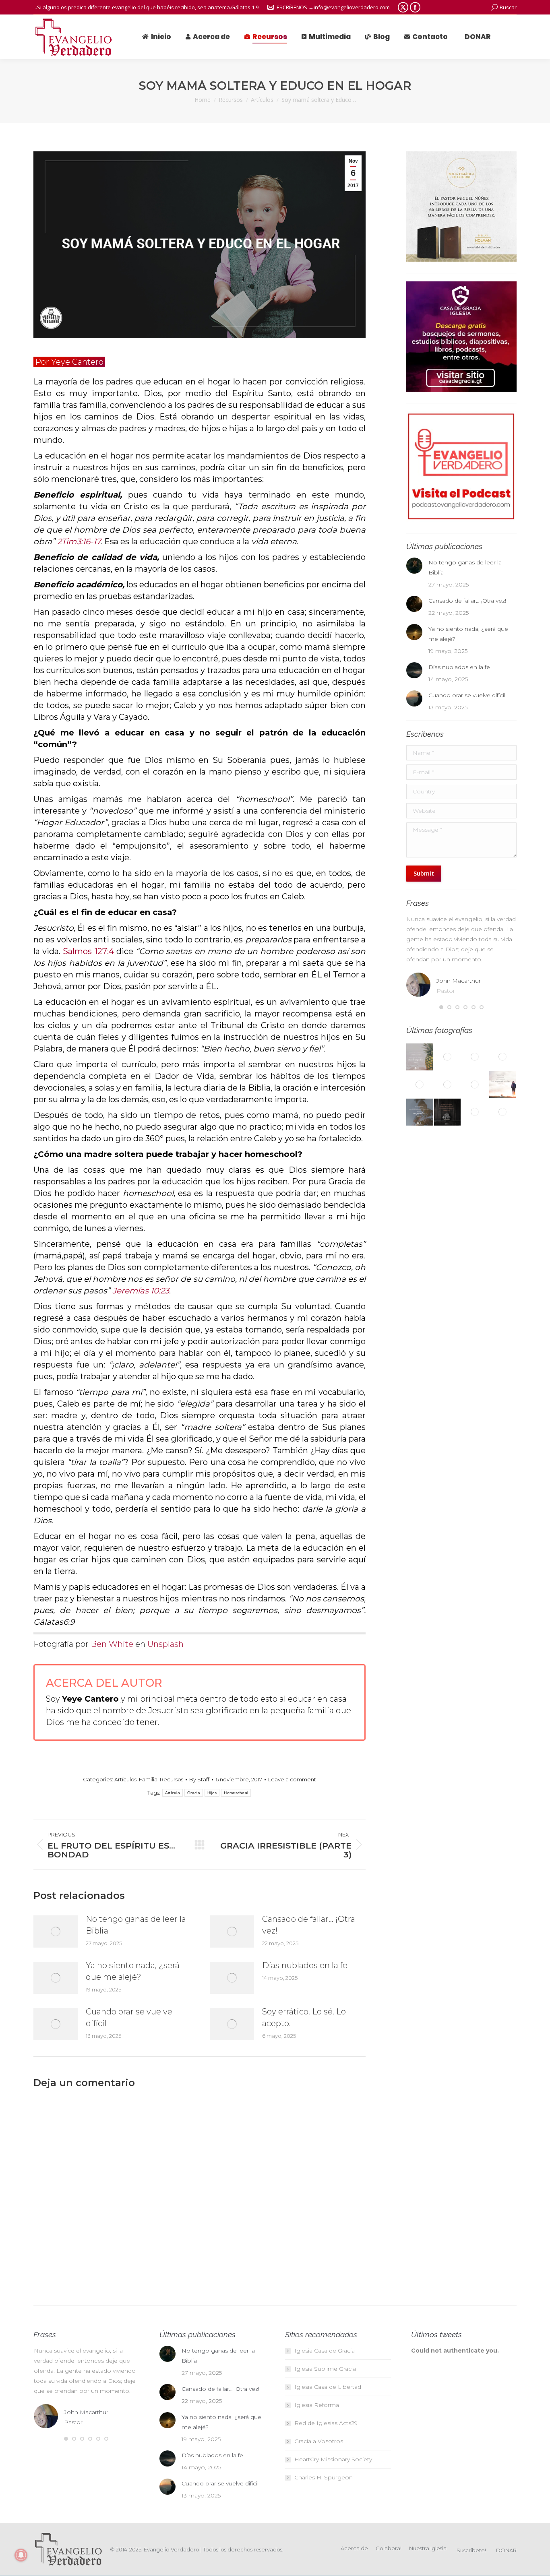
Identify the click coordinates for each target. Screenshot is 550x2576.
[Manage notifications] (21, 2555)
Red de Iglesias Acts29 (326, 2423)
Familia (148, 1779)
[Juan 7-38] (503, 1057)
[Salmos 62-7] (503, 1085)
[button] (441, 1007)
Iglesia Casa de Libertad (328, 2387)
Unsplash (165, 1644)
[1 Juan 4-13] (420, 1085)
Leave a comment (292, 1779)
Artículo (173, 1793)
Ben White (112, 1644)
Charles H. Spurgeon (324, 2477)
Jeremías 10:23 (141, 1291)
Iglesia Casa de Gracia (325, 2351)
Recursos (172, 1779)
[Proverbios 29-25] (475, 1112)
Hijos (212, 1793)
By (199, 1779)
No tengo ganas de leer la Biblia (136, 1925)
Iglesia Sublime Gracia (325, 2369)
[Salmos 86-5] (475, 1085)
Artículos (125, 1779)
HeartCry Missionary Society (333, 2459)
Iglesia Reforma (317, 2405)
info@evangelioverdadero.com (352, 7)
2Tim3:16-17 (79, 541)
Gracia (194, 1793)
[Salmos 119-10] (448, 1085)
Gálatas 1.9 (245, 7)
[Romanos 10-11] (448, 1112)
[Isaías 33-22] (448, 1057)
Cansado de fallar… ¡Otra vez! (309, 1925)
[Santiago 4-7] (475, 1057)
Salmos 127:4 (88, 951)
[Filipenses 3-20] (503, 1112)
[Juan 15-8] (420, 1057)
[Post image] (56, 1931)
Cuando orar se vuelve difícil (129, 2017)
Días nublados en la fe (305, 1965)
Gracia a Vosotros (319, 2441)
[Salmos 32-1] (420, 1112)
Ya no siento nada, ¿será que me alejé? (133, 1971)
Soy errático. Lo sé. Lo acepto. (304, 2017)
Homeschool (236, 1793)
